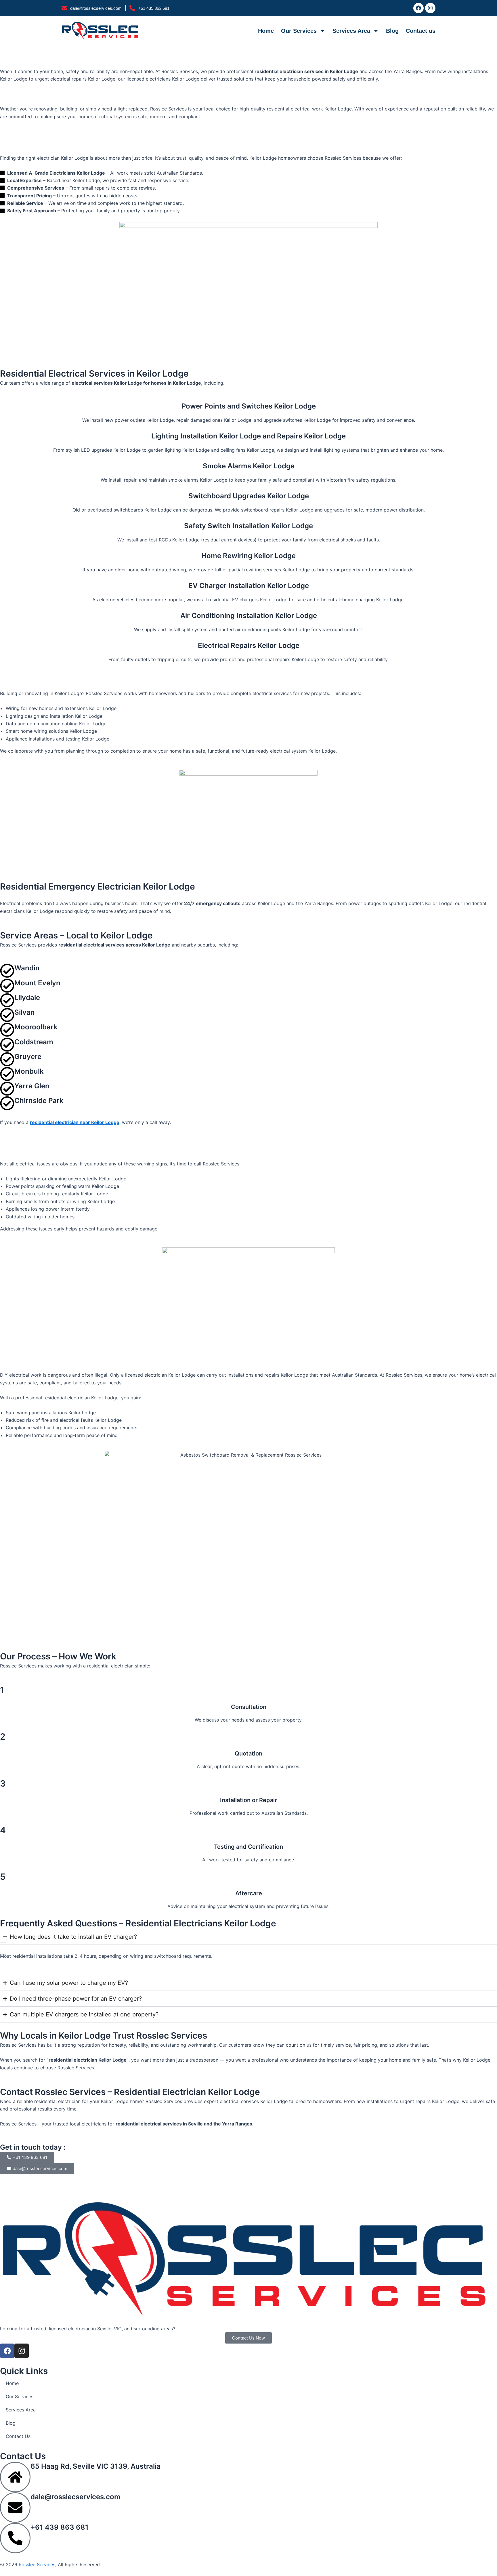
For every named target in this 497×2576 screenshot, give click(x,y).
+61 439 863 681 (60, 2527)
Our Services (299, 31)
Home (266, 31)
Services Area (351, 31)
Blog (392, 31)
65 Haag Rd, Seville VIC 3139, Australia (95, 2466)
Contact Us (18, 2436)
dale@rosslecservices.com (75, 2497)
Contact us (421, 31)
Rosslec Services (37, 2564)
